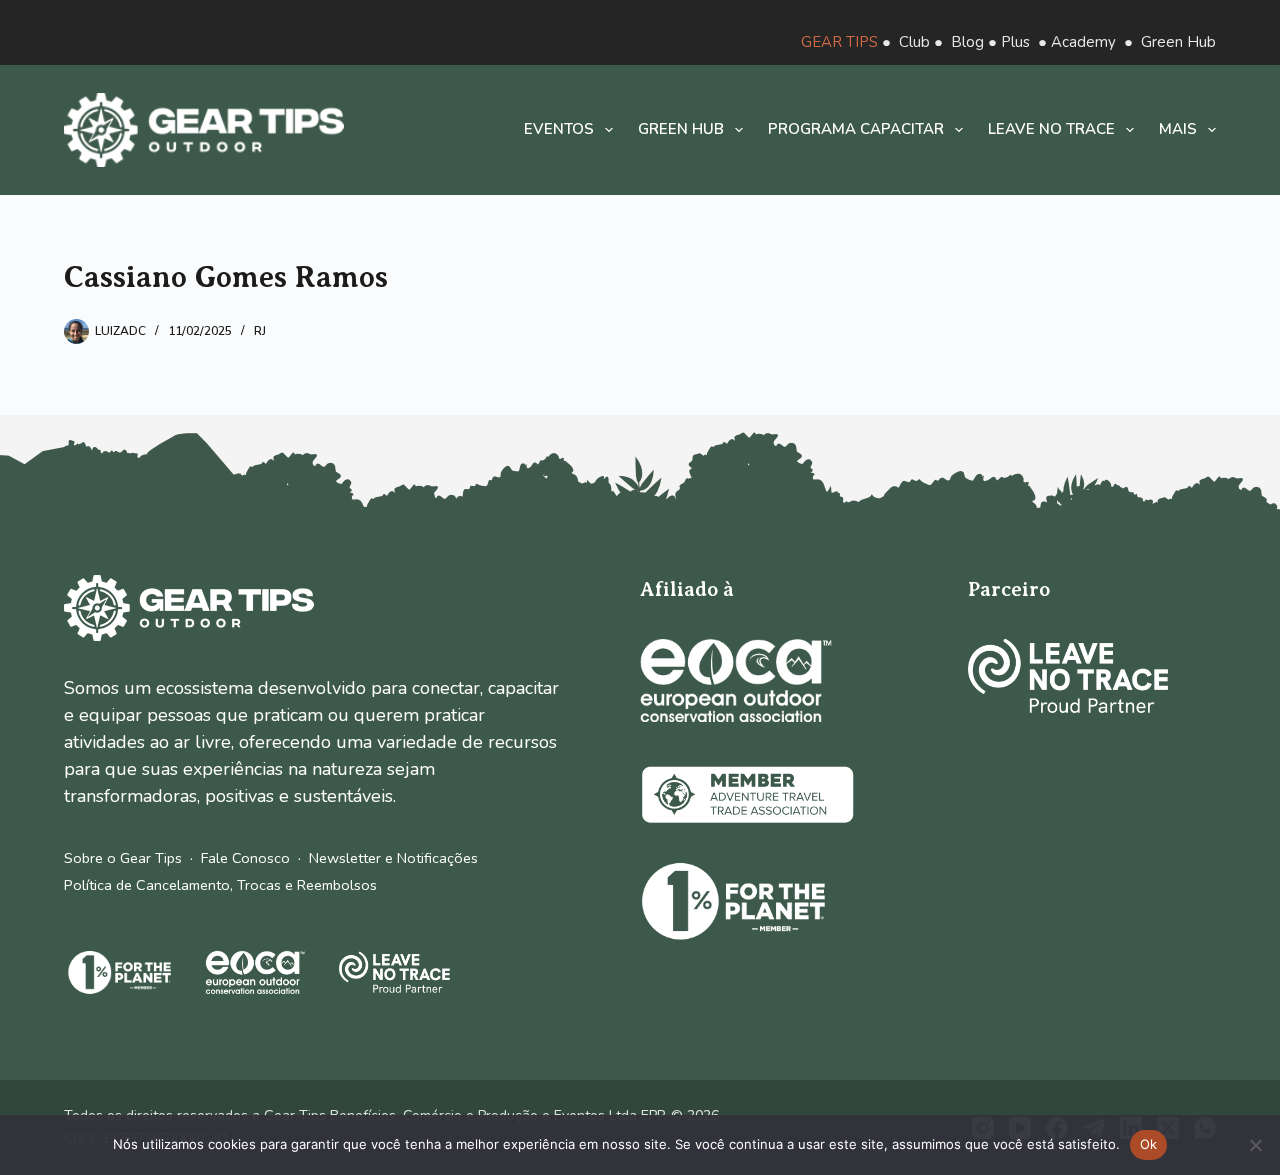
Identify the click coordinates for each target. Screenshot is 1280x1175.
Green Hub (1178, 42)
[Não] (1255, 1145)
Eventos (559, 129)
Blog (967, 42)
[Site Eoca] (736, 680)
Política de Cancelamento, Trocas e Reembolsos (220, 885)
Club (914, 42)
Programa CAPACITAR (856, 129)
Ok (1149, 1144)
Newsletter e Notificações (393, 858)
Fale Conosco (245, 858)
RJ (260, 331)
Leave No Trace (1051, 129)
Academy (1083, 42)
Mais (1178, 129)
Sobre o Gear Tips (123, 858)
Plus (1015, 42)
